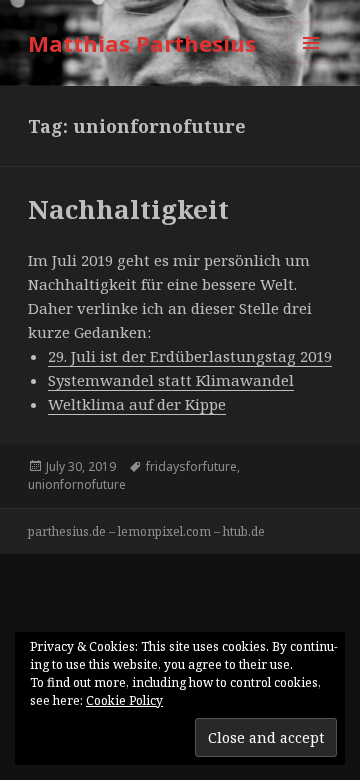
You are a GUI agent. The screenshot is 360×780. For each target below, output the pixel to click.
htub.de (244, 531)
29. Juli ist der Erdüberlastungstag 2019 (190, 356)
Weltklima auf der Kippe (137, 404)
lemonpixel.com (164, 531)
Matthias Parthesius (142, 43)
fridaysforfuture (191, 466)
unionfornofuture (77, 484)
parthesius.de (67, 531)
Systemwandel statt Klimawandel (171, 380)
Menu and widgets (311, 63)
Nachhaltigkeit (128, 209)
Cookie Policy (124, 700)
